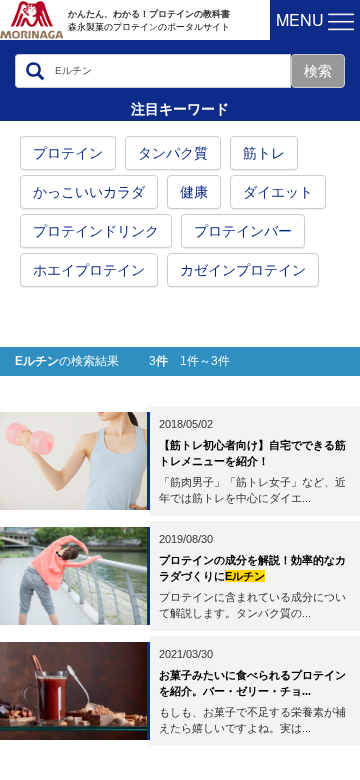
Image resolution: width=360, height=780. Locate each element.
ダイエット (278, 192)
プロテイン (68, 153)
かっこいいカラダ (89, 192)
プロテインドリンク (96, 231)
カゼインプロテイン (243, 270)
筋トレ (264, 153)
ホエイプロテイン (89, 270)
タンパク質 (173, 153)
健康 (194, 192)
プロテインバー (243, 231)
